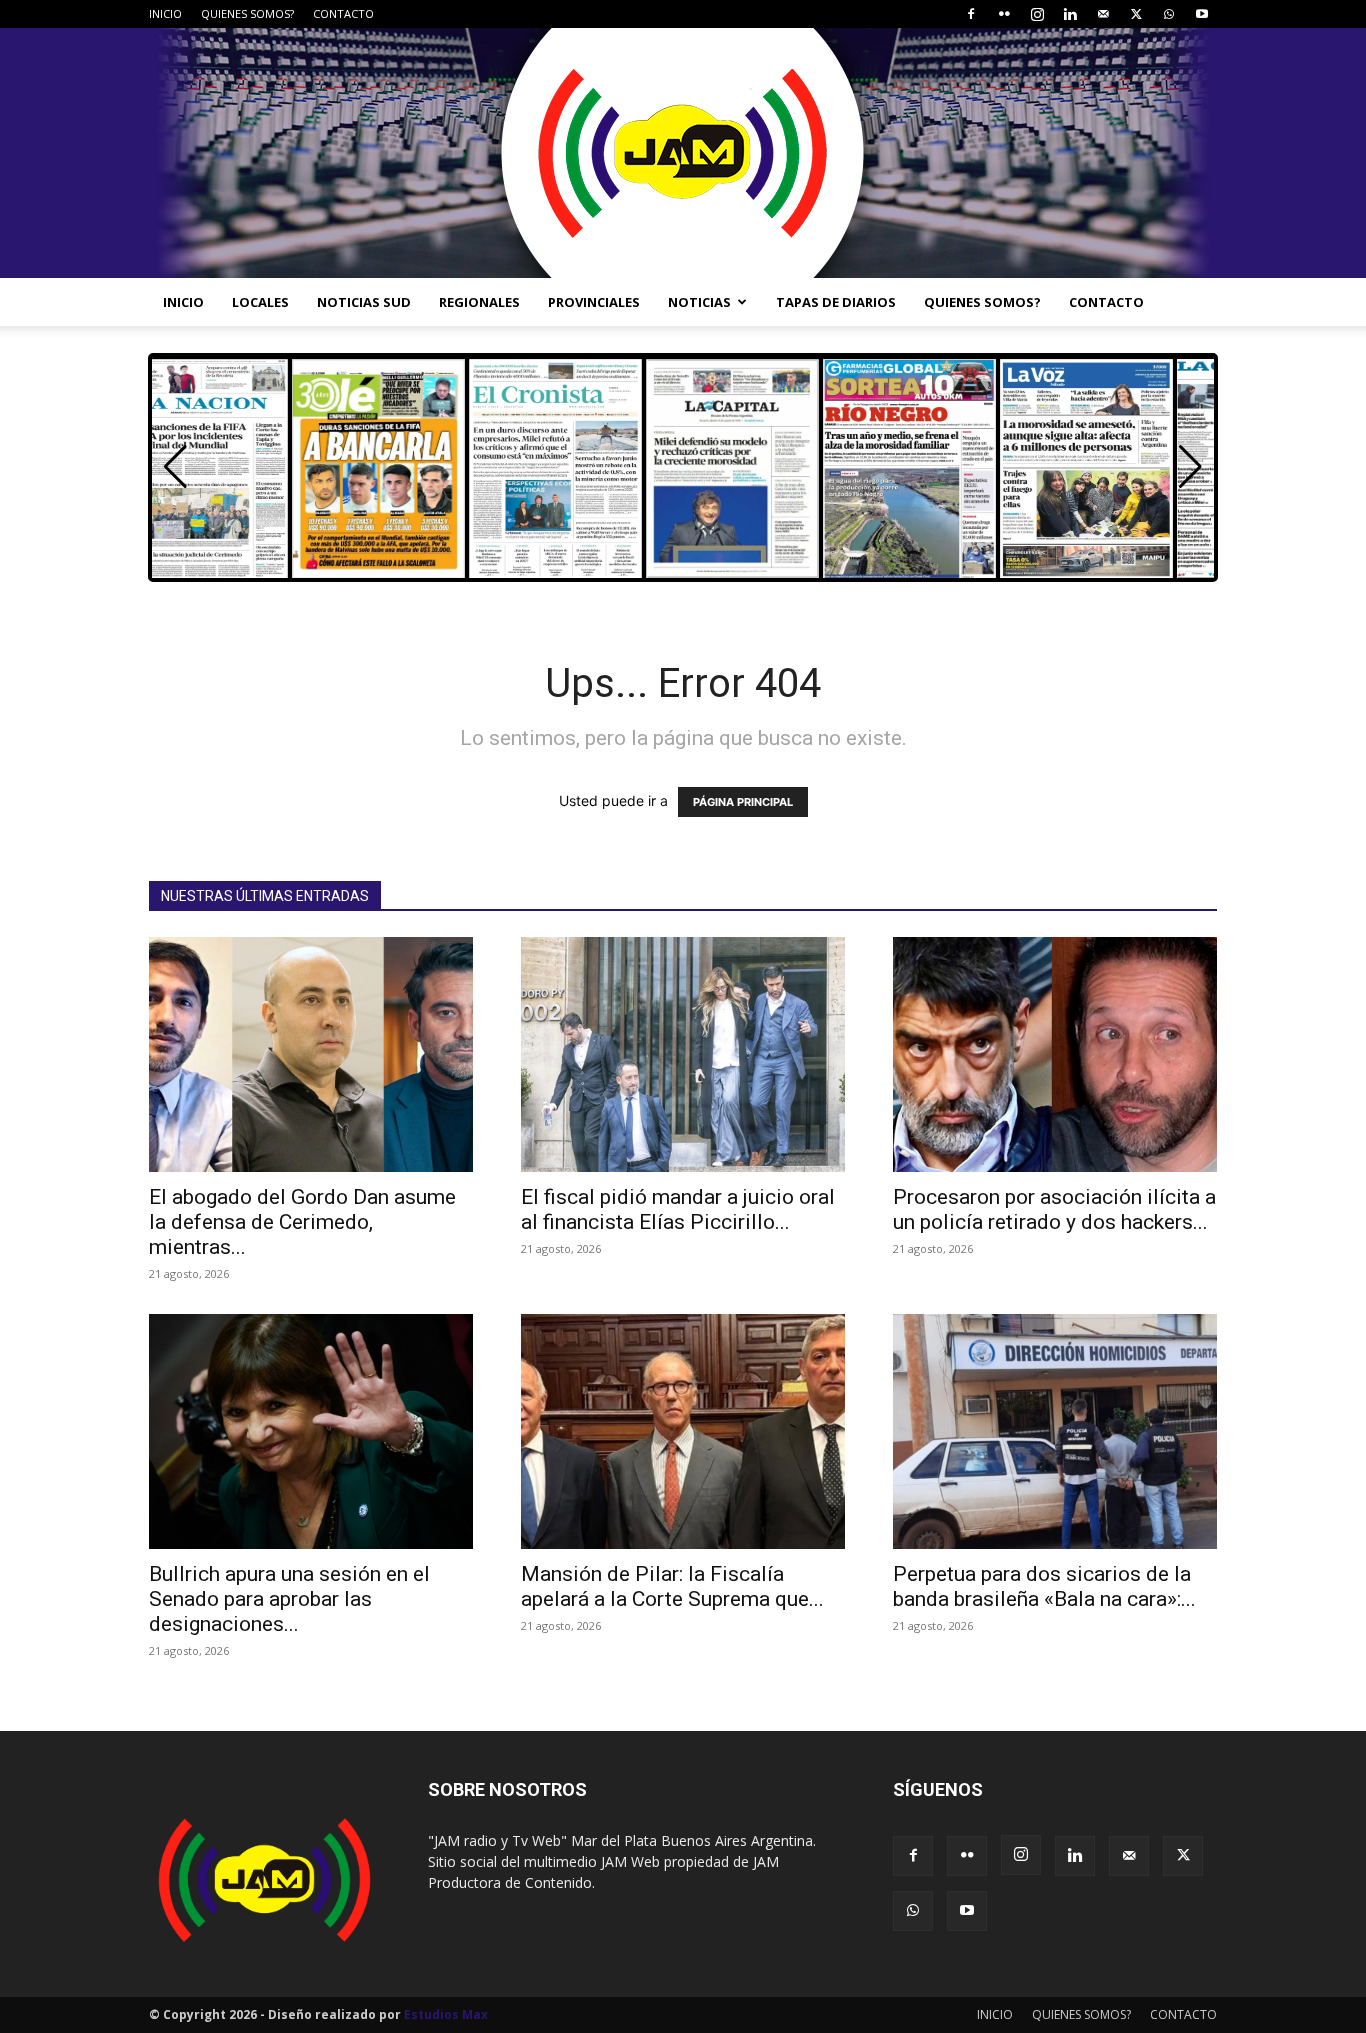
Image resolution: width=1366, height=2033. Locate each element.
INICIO (165, 13)
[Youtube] (1202, 14)
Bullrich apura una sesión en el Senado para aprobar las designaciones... (289, 1599)
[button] (1190, 467)
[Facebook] (971, 14)
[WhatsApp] (1169, 14)
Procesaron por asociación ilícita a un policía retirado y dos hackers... (1054, 1209)
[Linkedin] (1070, 14)
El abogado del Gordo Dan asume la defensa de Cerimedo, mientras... (302, 1222)
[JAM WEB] (683, 153)
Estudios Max (446, 2014)
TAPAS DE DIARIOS (836, 302)
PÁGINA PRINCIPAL (743, 802)
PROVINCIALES (594, 302)
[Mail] (1103, 14)
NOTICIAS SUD (364, 302)
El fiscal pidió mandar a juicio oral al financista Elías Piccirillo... (678, 1209)
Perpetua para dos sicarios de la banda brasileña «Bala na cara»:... (1044, 1586)
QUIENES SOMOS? (247, 13)
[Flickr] (1004, 14)
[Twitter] (1136, 14)
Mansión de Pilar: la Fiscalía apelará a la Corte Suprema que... (672, 1586)
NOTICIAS (699, 302)
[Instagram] (1037, 14)
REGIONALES (479, 302)
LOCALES (260, 302)
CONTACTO (343, 13)
